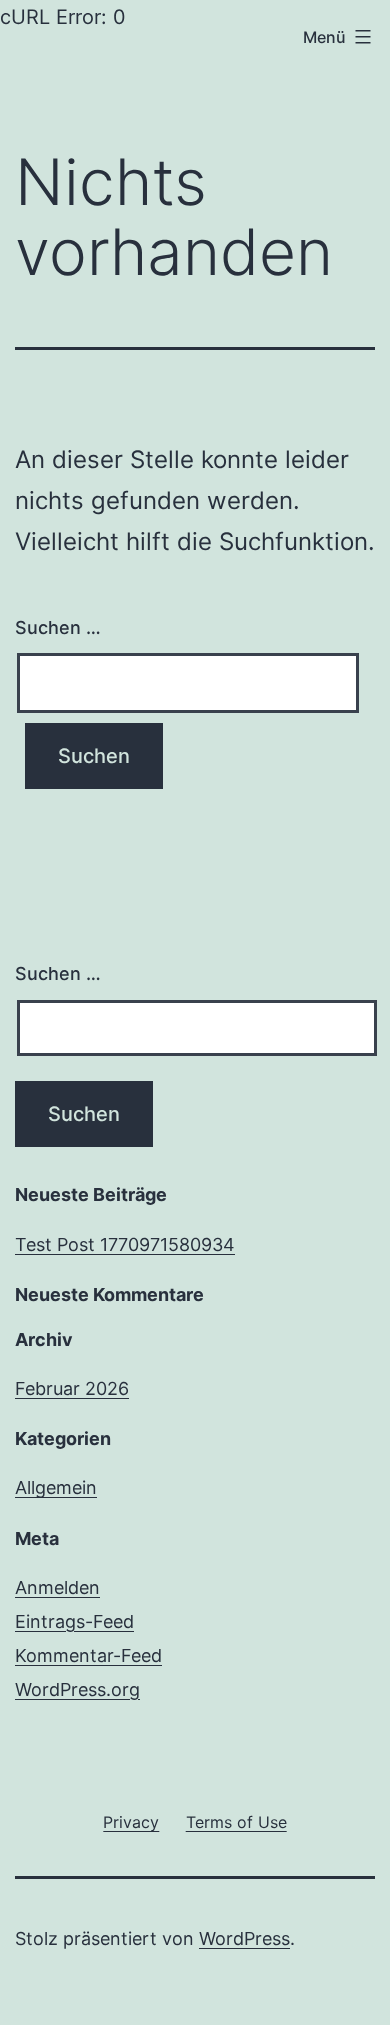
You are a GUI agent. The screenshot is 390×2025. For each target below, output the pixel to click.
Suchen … (58, 627)
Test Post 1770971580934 (125, 1244)
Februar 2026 (72, 1388)
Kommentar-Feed (88, 1655)
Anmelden (57, 1587)
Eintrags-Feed (74, 1621)
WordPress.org (77, 1689)
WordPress (244, 1938)
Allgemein (56, 1487)
